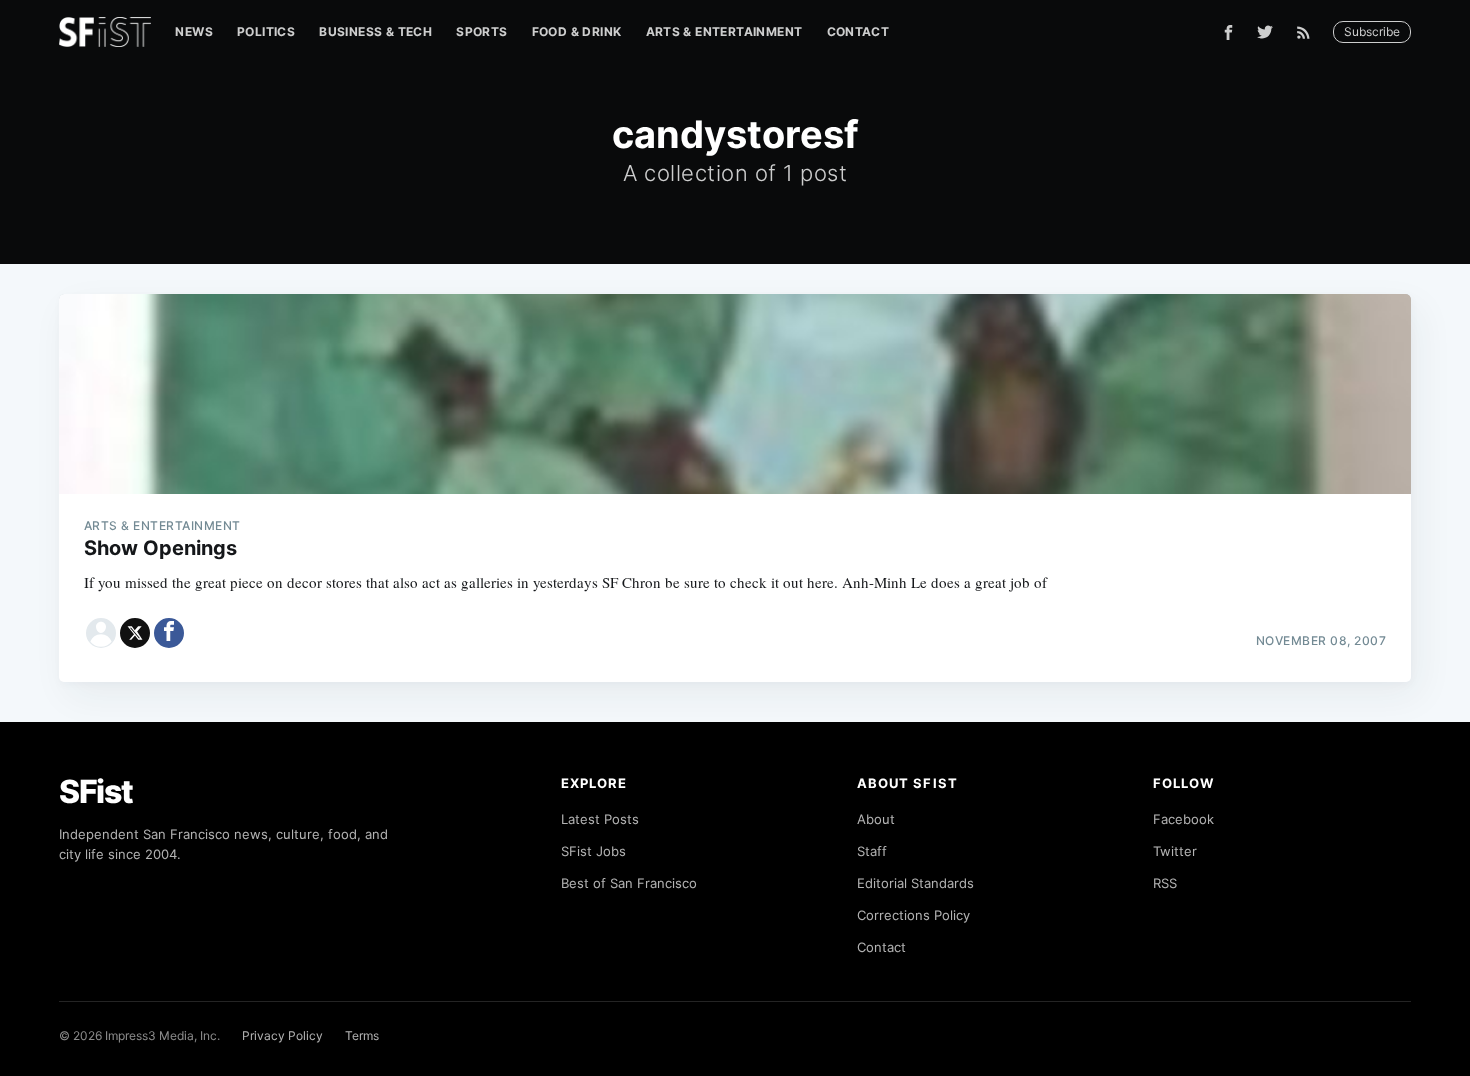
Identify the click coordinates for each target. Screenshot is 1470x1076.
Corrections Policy (913, 915)
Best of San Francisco (629, 883)
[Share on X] (135, 633)
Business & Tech (375, 31)
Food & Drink (577, 31)
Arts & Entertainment (724, 31)
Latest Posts (600, 819)
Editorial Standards (915, 883)
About (876, 819)
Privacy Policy (282, 1035)
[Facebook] (1228, 32)
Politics (266, 31)
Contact (858, 31)
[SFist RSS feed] (1308, 32)
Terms (362, 1035)
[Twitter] (1265, 32)
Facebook (1183, 819)
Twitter (1175, 851)
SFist (96, 791)
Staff (872, 851)
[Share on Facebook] (169, 633)
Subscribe (1372, 31)
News (194, 31)
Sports (481, 31)
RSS (1165, 883)
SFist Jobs (593, 851)
